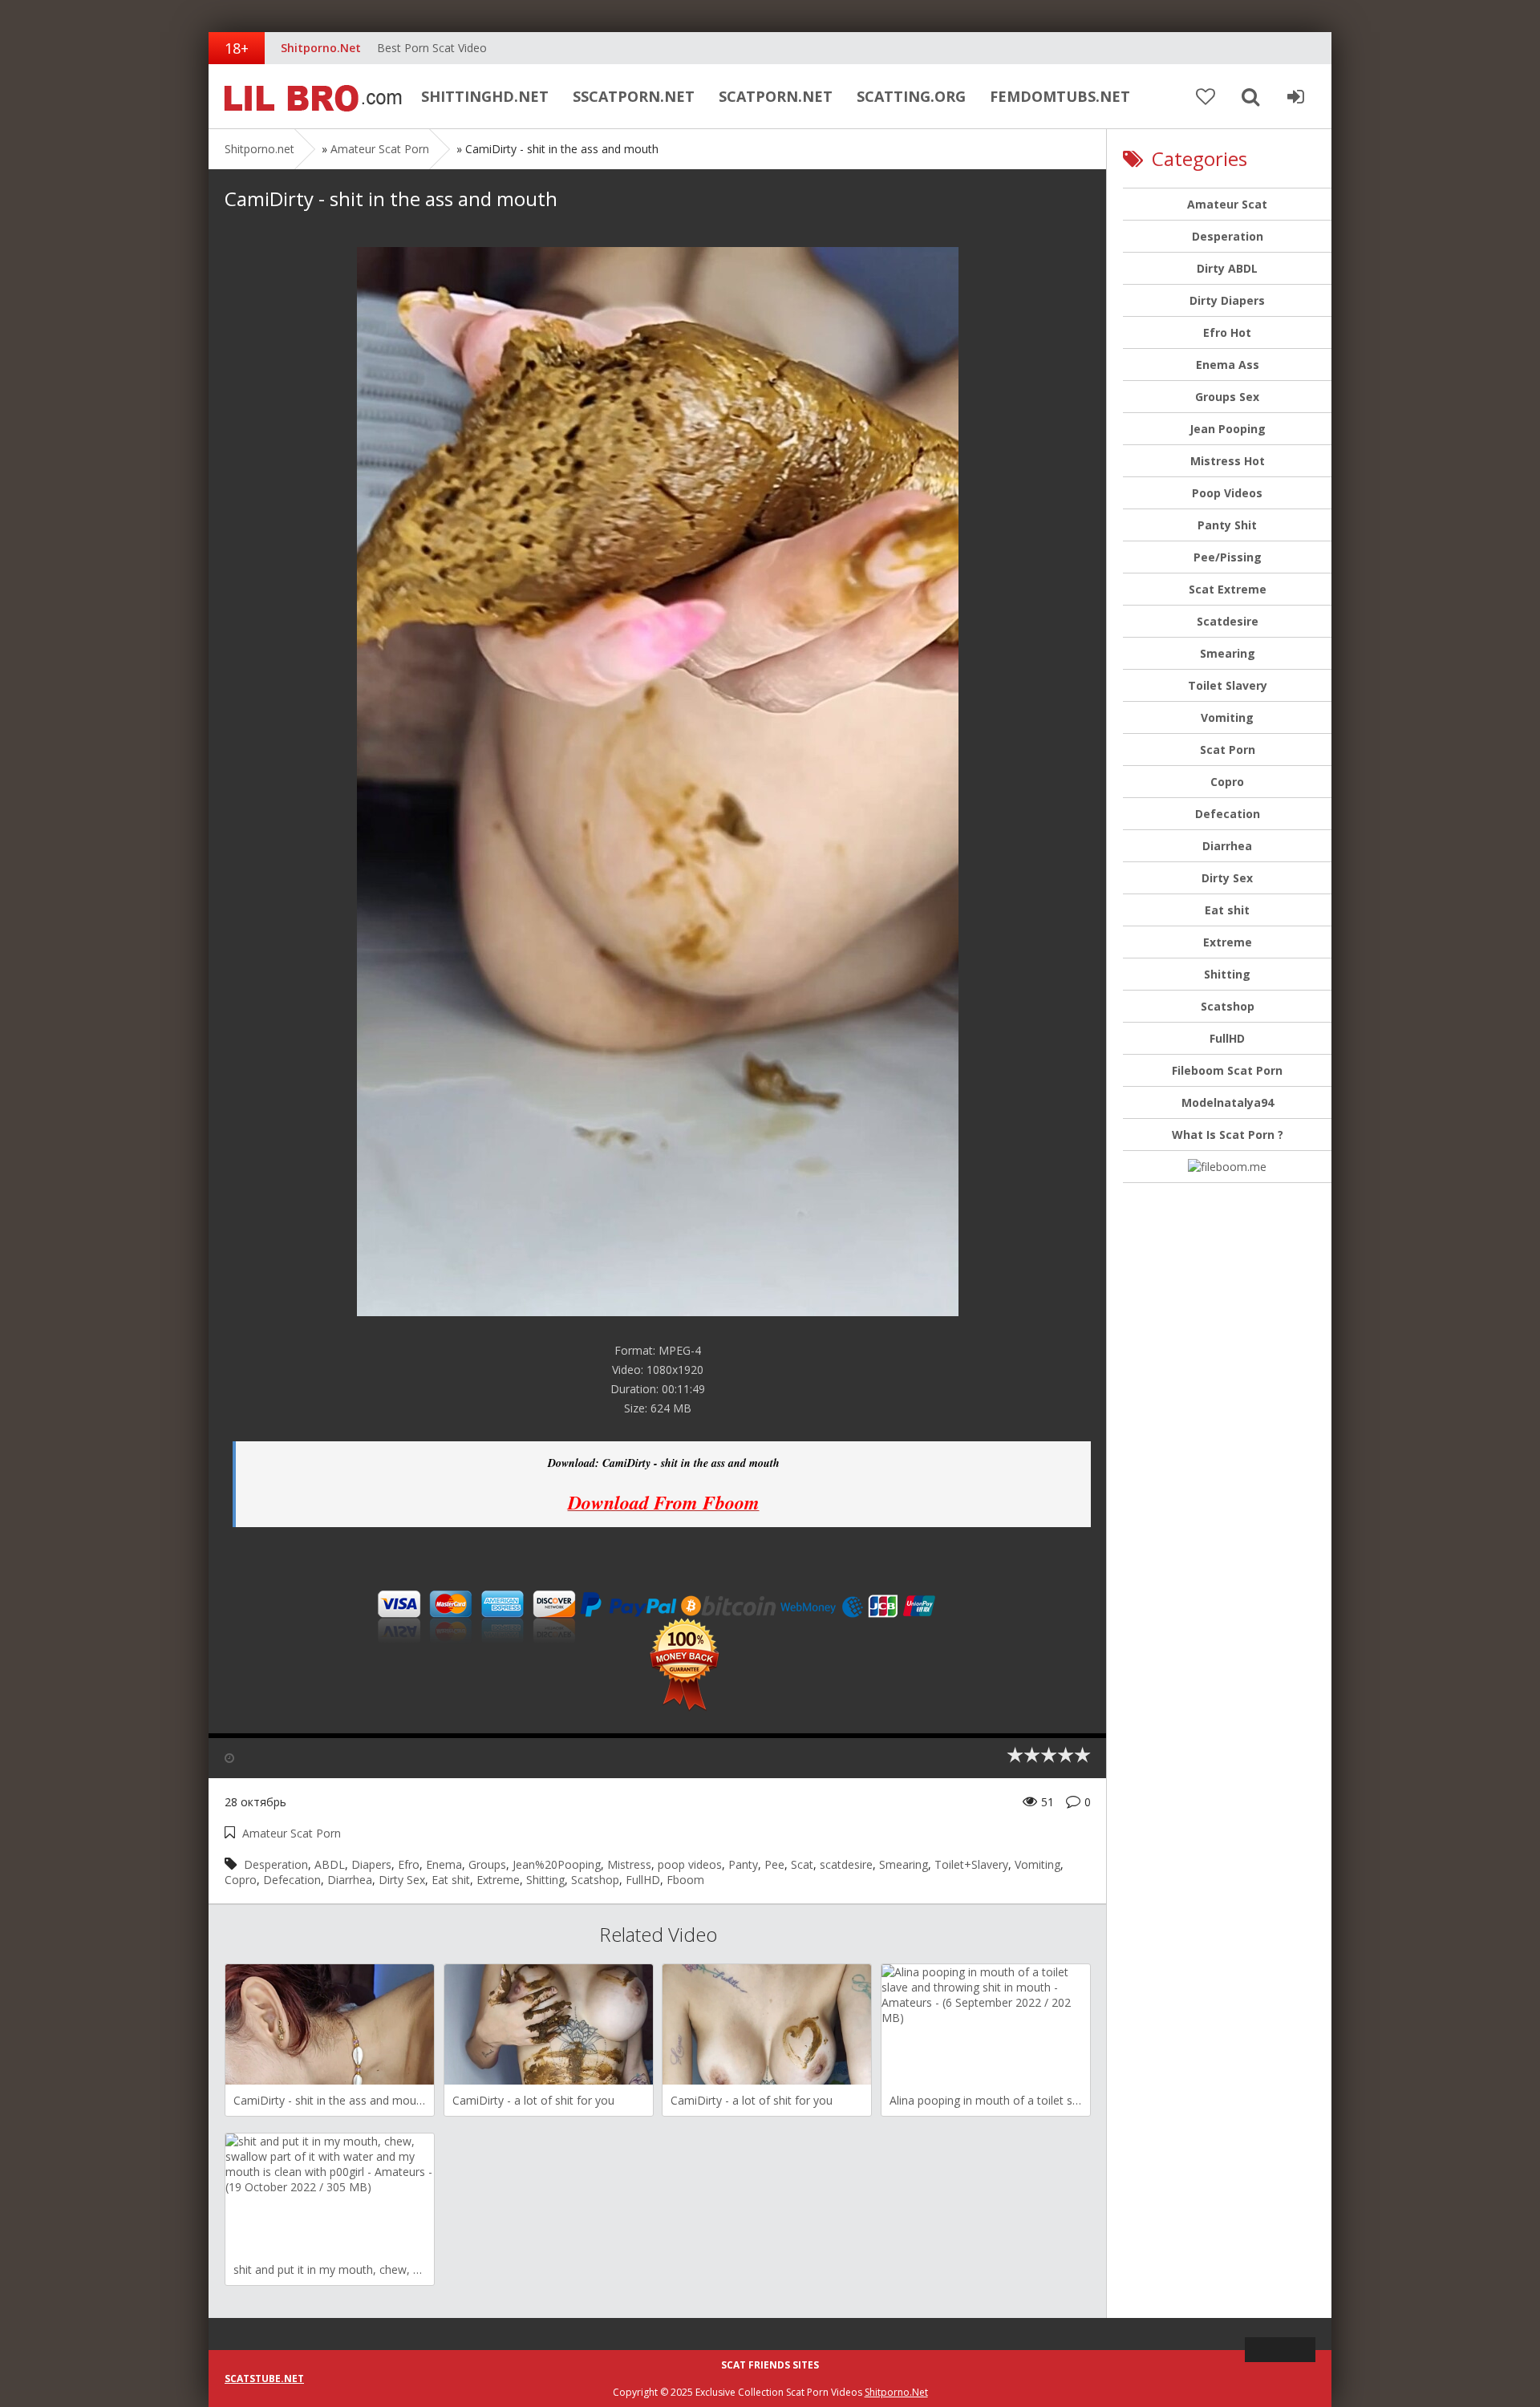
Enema (444, 1864)
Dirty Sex (402, 1880)
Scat (802, 1864)
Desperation (276, 1864)
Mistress (629, 1864)
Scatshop (595, 1880)
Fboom (685, 1880)
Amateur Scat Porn (380, 149)
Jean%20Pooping (557, 1864)
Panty (743, 1864)
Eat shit (451, 1880)
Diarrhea (350, 1880)
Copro (241, 1880)
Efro (409, 1864)
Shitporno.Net (896, 2392)
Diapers (371, 1864)
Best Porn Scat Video (432, 48)
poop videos (690, 1864)
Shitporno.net (309, 96)
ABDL (330, 1864)
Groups (487, 1864)
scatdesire (846, 1864)
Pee (774, 1864)
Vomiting (1037, 1864)
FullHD (643, 1880)
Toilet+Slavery (971, 1864)
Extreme (498, 1880)
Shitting (545, 1880)
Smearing (904, 1864)
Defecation (292, 1880)
